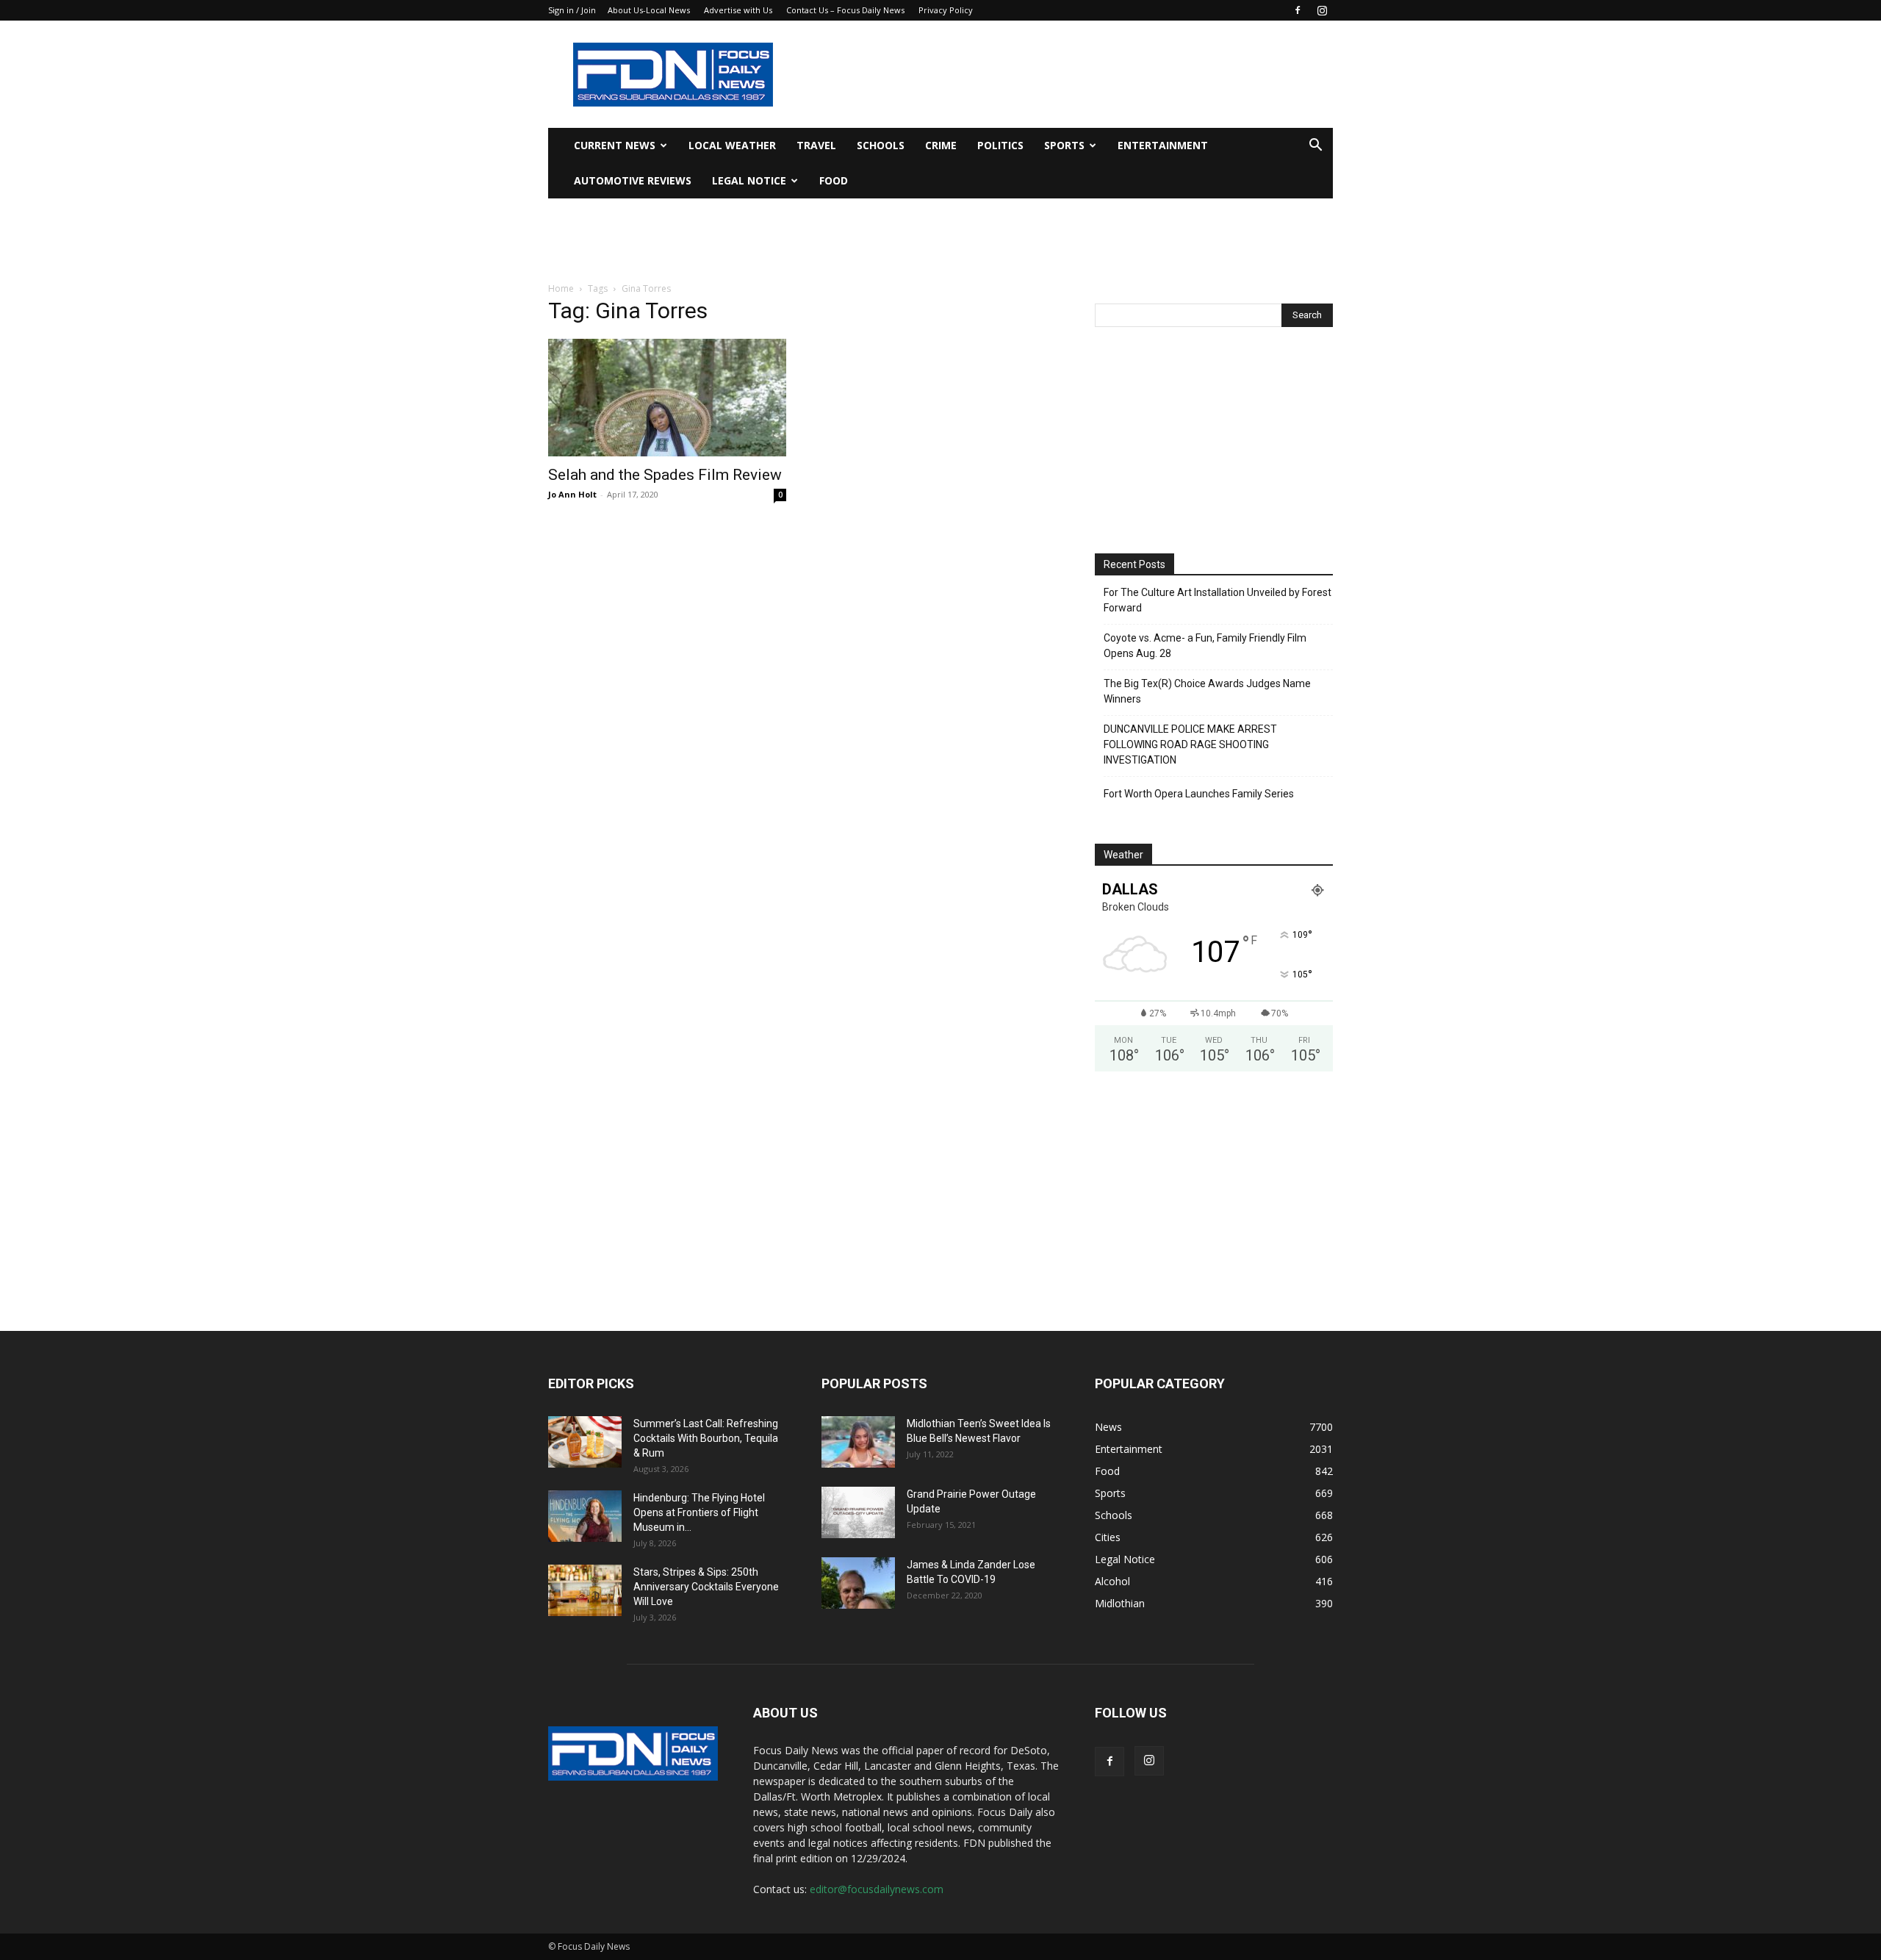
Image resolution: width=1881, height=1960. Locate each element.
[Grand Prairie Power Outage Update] (858, 1512)
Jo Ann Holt (572, 494)
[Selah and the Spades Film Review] (667, 398)
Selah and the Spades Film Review (665, 475)
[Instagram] (1322, 10)
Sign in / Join (572, 10)
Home (561, 288)
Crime (941, 145)
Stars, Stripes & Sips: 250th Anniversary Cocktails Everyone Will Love (706, 1587)
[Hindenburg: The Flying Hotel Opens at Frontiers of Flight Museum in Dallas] (585, 1516)
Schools (881, 145)
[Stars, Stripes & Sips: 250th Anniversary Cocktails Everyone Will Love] (585, 1590)
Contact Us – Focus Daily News (845, 10)
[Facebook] (1298, 10)
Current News (615, 145)
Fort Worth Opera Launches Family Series (1199, 794)
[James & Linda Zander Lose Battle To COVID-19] (858, 1583)
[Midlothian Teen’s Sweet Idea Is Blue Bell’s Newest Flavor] (858, 1442)
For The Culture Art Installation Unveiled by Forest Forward (1218, 600)
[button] (1315, 147)
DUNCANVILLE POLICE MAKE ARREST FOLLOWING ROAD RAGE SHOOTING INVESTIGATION (1190, 744)
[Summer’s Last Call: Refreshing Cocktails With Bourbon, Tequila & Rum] (585, 1442)
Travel (816, 145)
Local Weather (732, 145)
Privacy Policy (946, 10)
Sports (1064, 145)
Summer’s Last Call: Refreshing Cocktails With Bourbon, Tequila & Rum (706, 1438)
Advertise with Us (738, 10)
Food (834, 180)
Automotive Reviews (633, 180)
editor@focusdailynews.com (877, 1889)
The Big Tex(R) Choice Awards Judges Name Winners (1207, 691)
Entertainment (1163, 145)
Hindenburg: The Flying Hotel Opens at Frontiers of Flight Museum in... (699, 1512)
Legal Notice (749, 180)
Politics (1000, 145)
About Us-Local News (649, 10)
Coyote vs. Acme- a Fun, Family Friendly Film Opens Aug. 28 (1205, 646)
